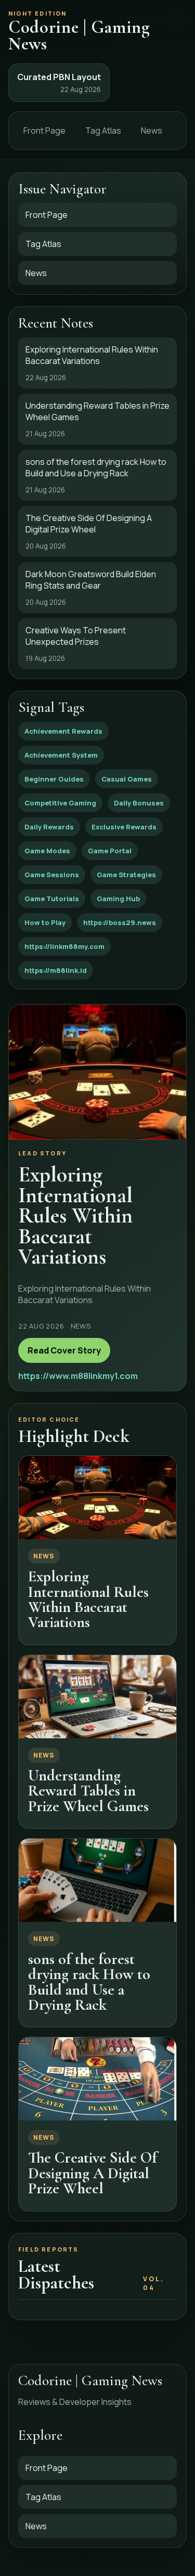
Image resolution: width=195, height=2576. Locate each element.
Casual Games (127, 779)
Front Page (44, 131)
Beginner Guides (54, 779)
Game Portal (110, 851)
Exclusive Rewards (124, 827)
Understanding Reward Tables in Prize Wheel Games (88, 1791)
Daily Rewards (49, 827)
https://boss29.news (120, 922)
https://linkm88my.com (64, 946)
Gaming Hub (118, 899)
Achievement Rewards (63, 731)
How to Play (45, 922)
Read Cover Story (64, 1350)
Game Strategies (126, 875)
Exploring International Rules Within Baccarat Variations (88, 1599)
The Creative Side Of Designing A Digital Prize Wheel (93, 2173)
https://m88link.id (56, 970)
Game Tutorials (52, 899)
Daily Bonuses (139, 803)
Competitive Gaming (60, 803)
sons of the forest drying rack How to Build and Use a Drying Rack (89, 1982)
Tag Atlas (103, 131)
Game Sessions (52, 875)
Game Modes (47, 851)
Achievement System (61, 755)
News (152, 131)
